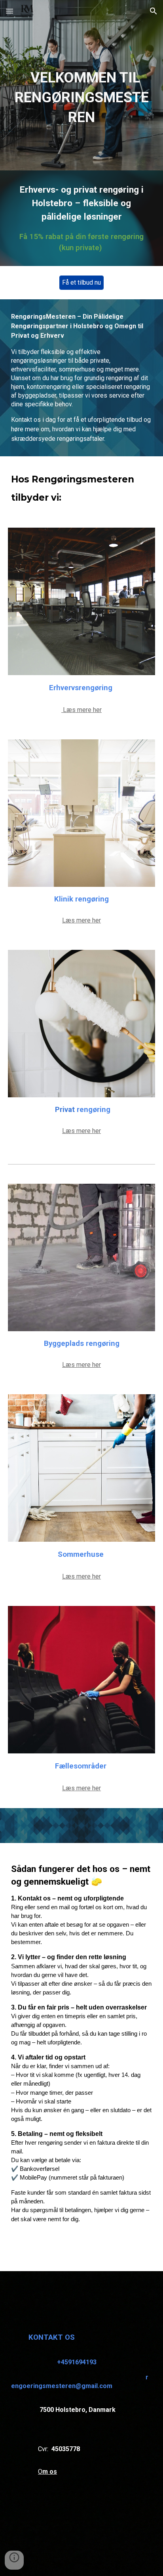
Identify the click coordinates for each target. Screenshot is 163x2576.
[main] (81, 85)
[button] (9, 11)
